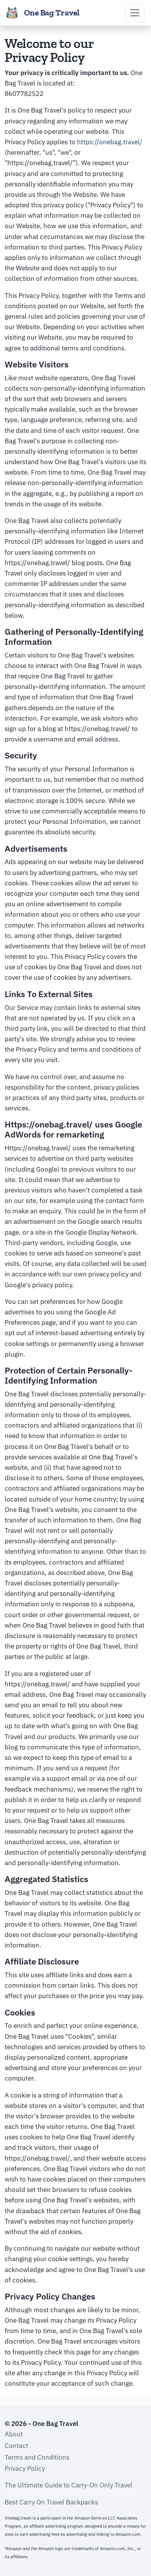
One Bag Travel (52, 13)
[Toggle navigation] (135, 13)
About (14, 2434)
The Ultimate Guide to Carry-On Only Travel (69, 2485)
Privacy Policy (25, 2468)
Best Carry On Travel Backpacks (51, 2502)
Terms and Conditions (37, 2457)
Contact (16, 2446)
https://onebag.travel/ (110, 142)
